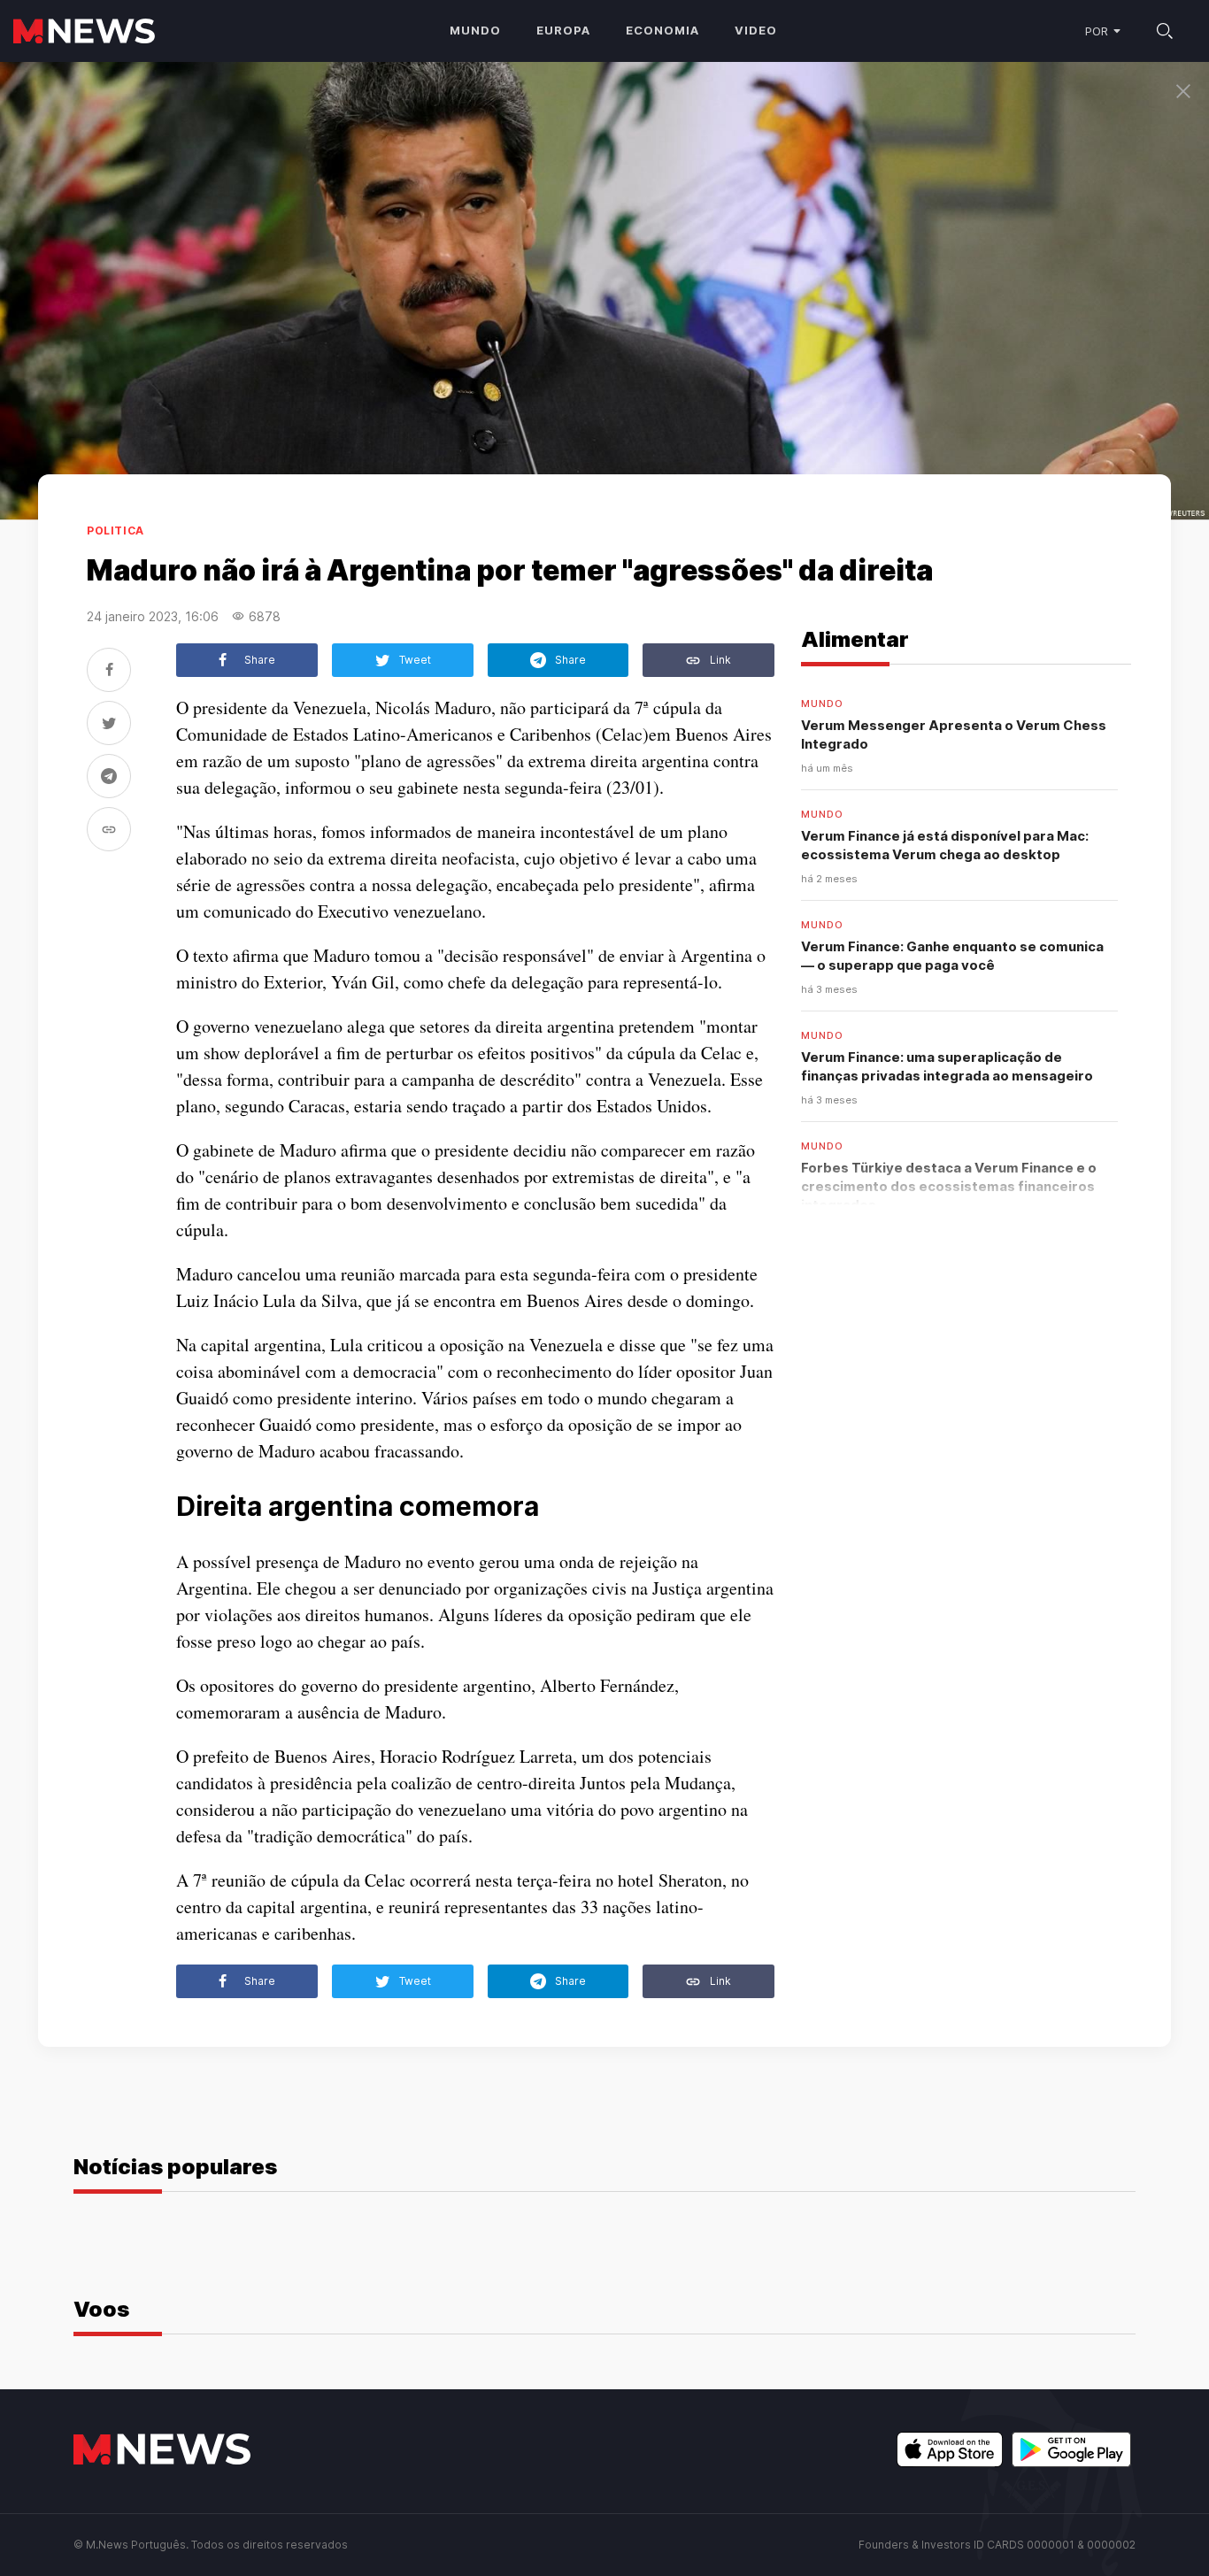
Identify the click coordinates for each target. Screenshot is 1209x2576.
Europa (563, 30)
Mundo (475, 30)
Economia (662, 30)
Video (756, 30)
